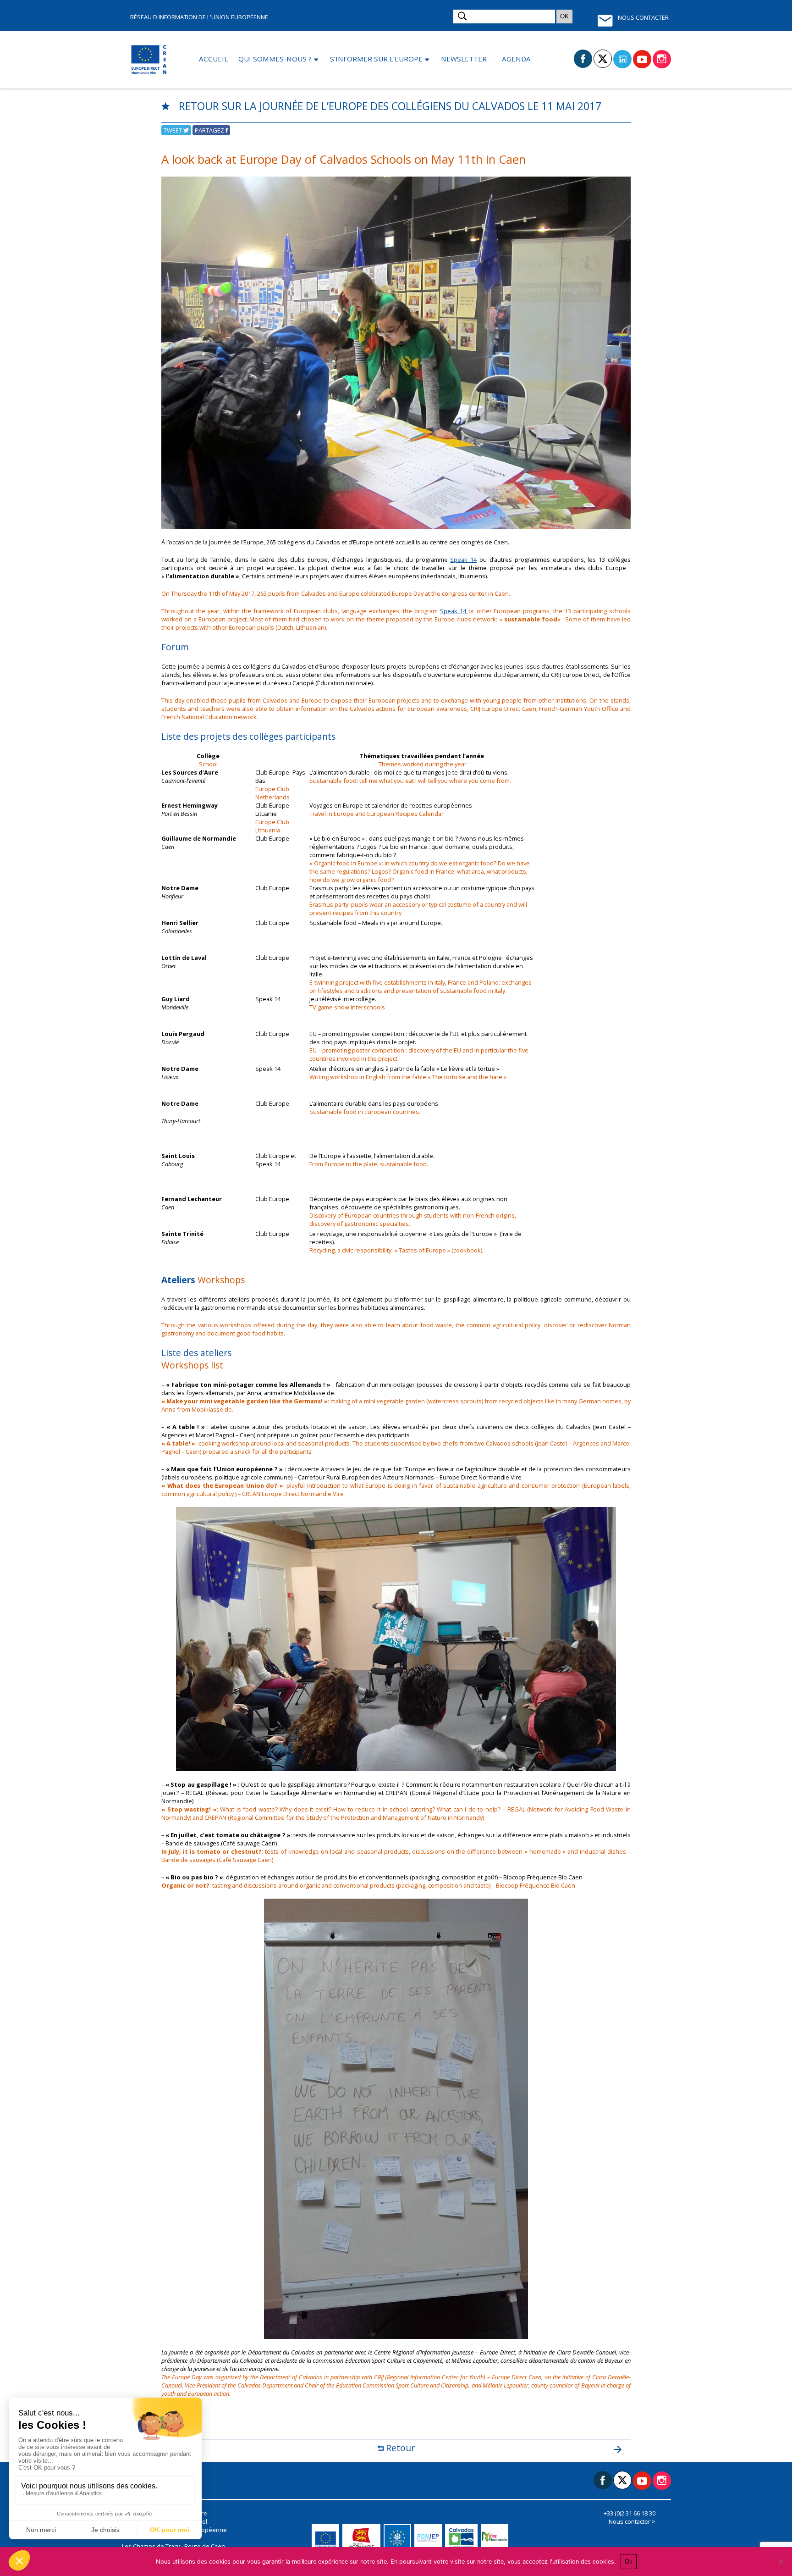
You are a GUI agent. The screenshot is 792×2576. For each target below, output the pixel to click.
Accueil (213, 59)
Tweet (173, 130)
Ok (629, 2562)
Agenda (516, 59)
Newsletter (464, 59)
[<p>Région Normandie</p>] (363, 2538)
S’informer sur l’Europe (376, 59)
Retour (399, 2448)
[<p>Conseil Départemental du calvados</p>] (463, 2538)
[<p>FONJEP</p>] (430, 2538)
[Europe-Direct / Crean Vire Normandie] (150, 60)
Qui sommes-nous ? (275, 59)
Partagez (210, 130)
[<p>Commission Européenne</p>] (327, 2538)
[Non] (781, 2562)
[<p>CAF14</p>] (399, 2538)
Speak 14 (463, 560)
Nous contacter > (632, 2521)
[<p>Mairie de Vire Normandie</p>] (496, 2538)
